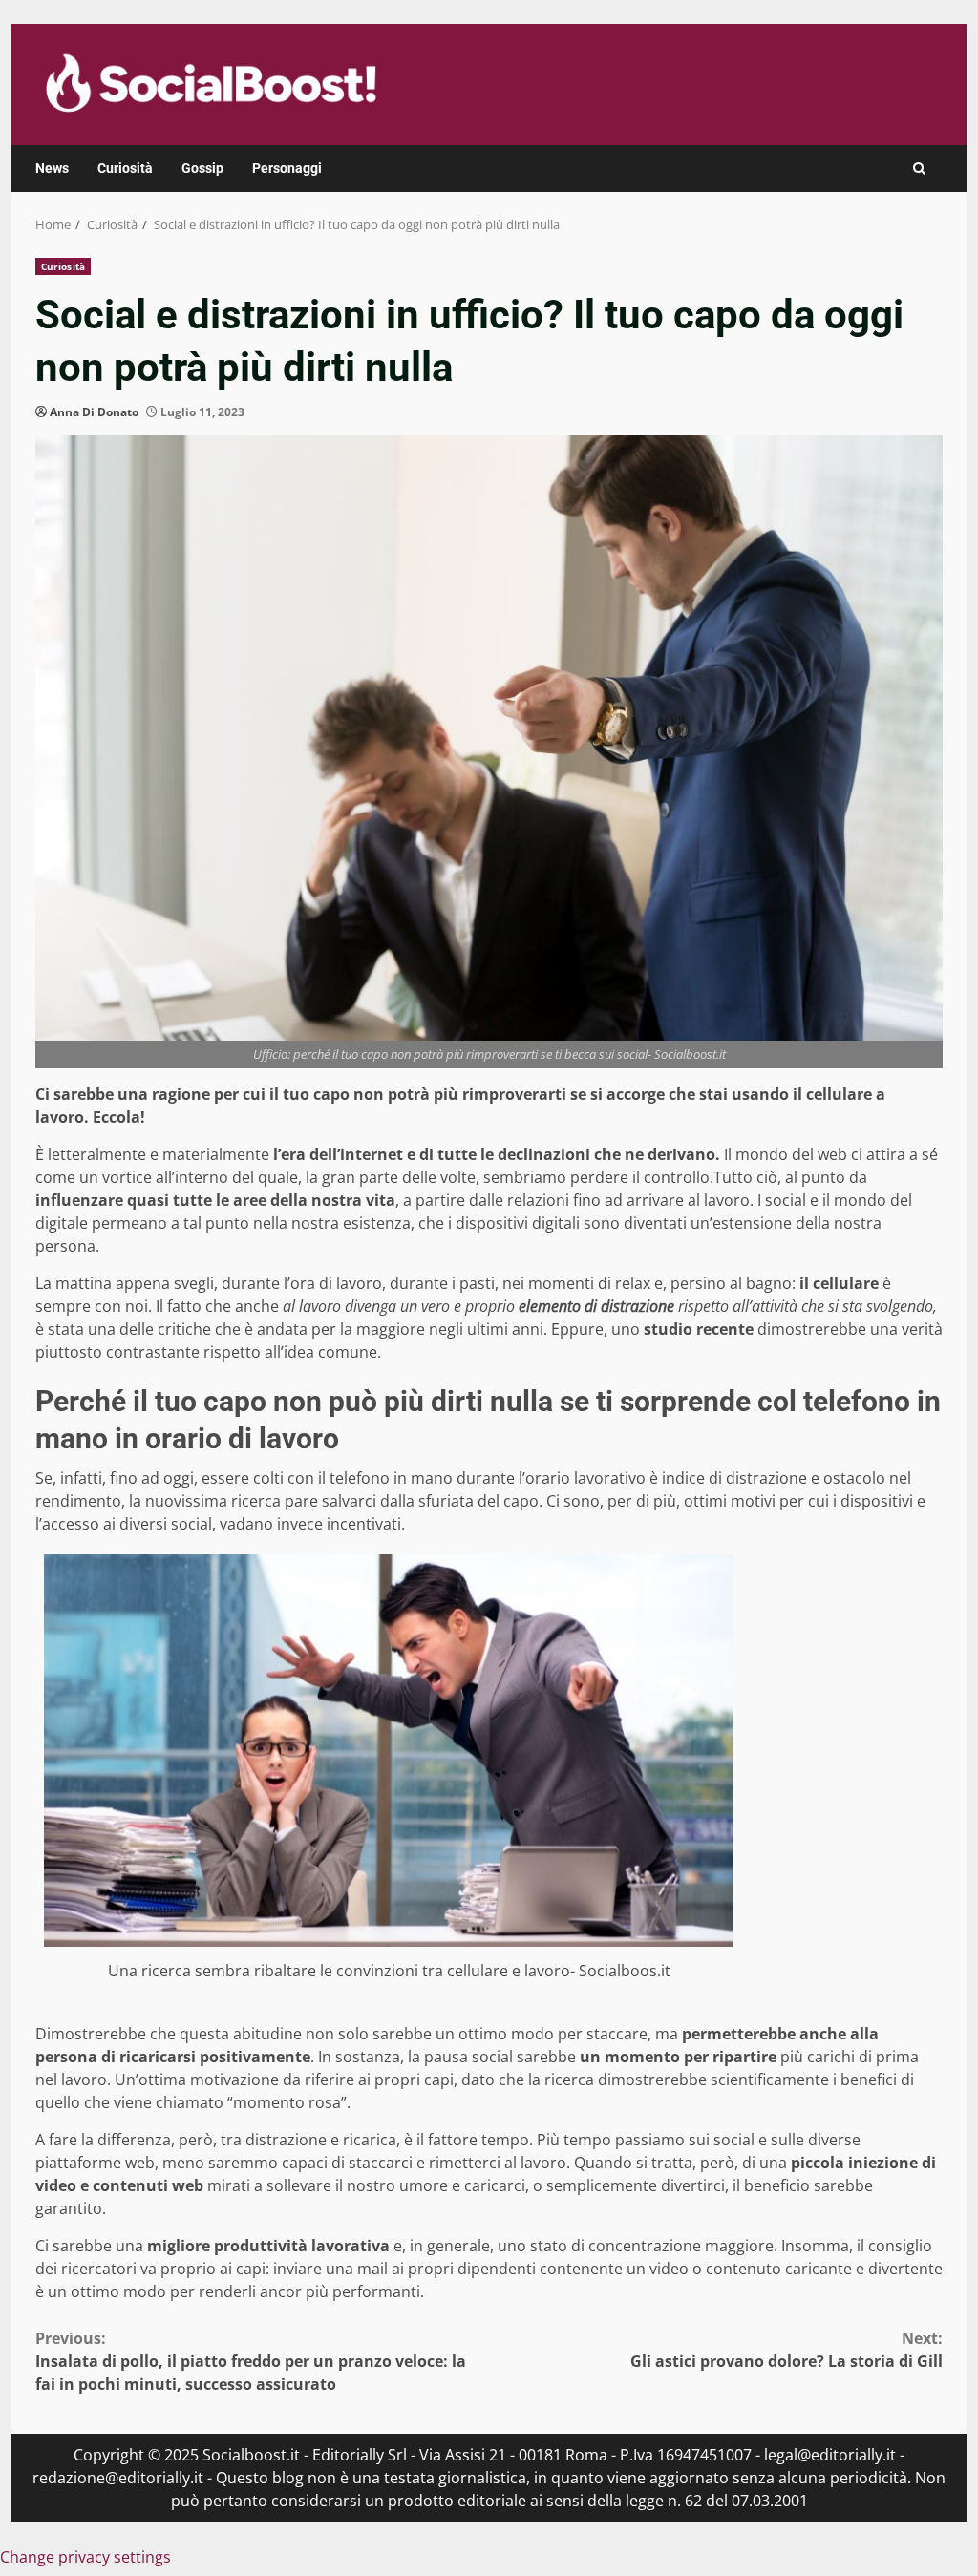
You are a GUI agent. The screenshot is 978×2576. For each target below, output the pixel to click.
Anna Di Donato (94, 412)
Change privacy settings (85, 2557)
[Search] (919, 169)
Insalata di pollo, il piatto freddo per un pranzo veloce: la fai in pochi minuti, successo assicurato (251, 2361)
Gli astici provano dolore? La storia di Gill (787, 2350)
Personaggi (287, 168)
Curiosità (125, 168)
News (52, 168)
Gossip (202, 168)
